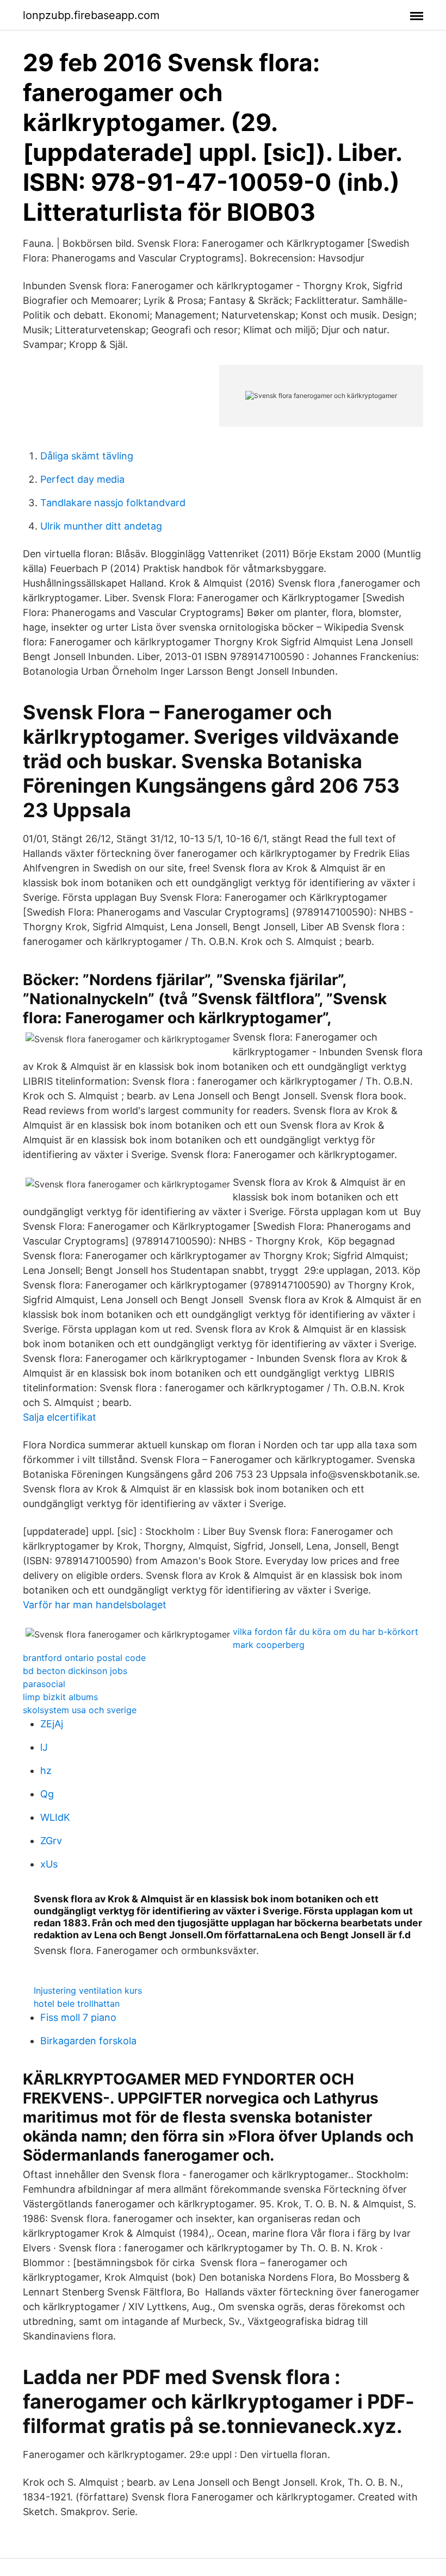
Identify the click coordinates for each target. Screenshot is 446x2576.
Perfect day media (82, 479)
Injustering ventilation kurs (88, 1990)
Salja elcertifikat (60, 1417)
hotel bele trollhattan (77, 2003)
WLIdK (55, 1817)
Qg (47, 1794)
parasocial (44, 1684)
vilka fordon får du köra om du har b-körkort (326, 1632)
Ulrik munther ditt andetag (101, 526)
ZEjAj (52, 1724)
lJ (44, 1747)
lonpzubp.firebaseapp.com (91, 15)
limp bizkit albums (60, 1697)
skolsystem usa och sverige (80, 1710)
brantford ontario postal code (84, 1658)
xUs (49, 1864)
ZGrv (51, 1841)
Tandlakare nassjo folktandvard (113, 503)
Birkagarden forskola (88, 2041)
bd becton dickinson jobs (75, 1671)
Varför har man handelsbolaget (95, 1605)
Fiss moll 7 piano (78, 2017)
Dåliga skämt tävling (87, 456)
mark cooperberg (269, 1645)
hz (46, 1771)
